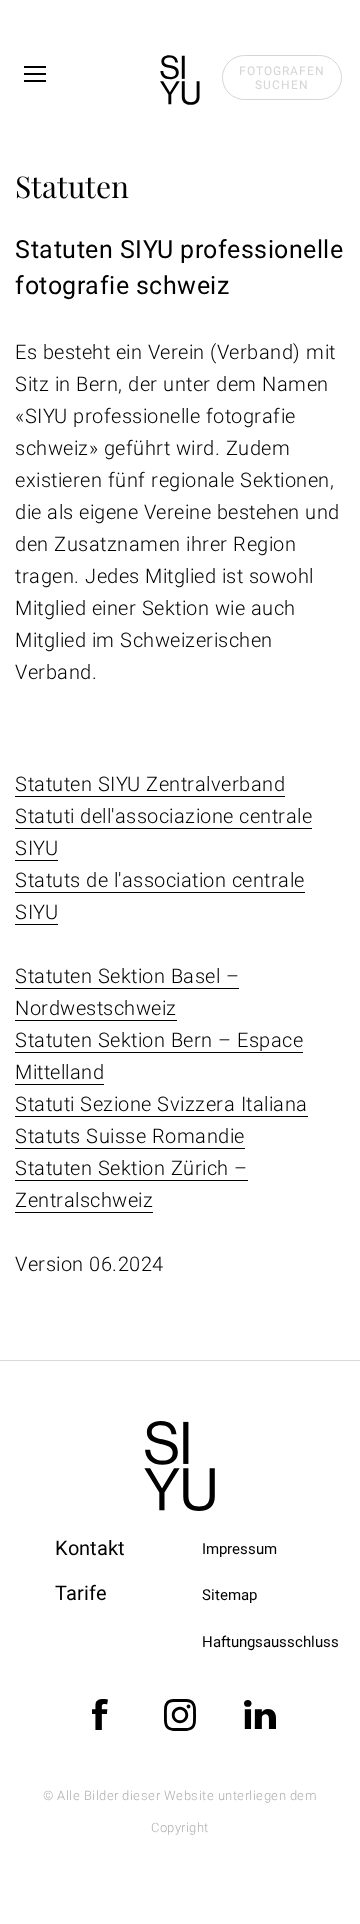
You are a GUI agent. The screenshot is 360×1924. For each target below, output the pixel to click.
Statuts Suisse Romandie (130, 1136)
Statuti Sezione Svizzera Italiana (161, 1104)
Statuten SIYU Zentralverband (150, 784)
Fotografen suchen (282, 78)
